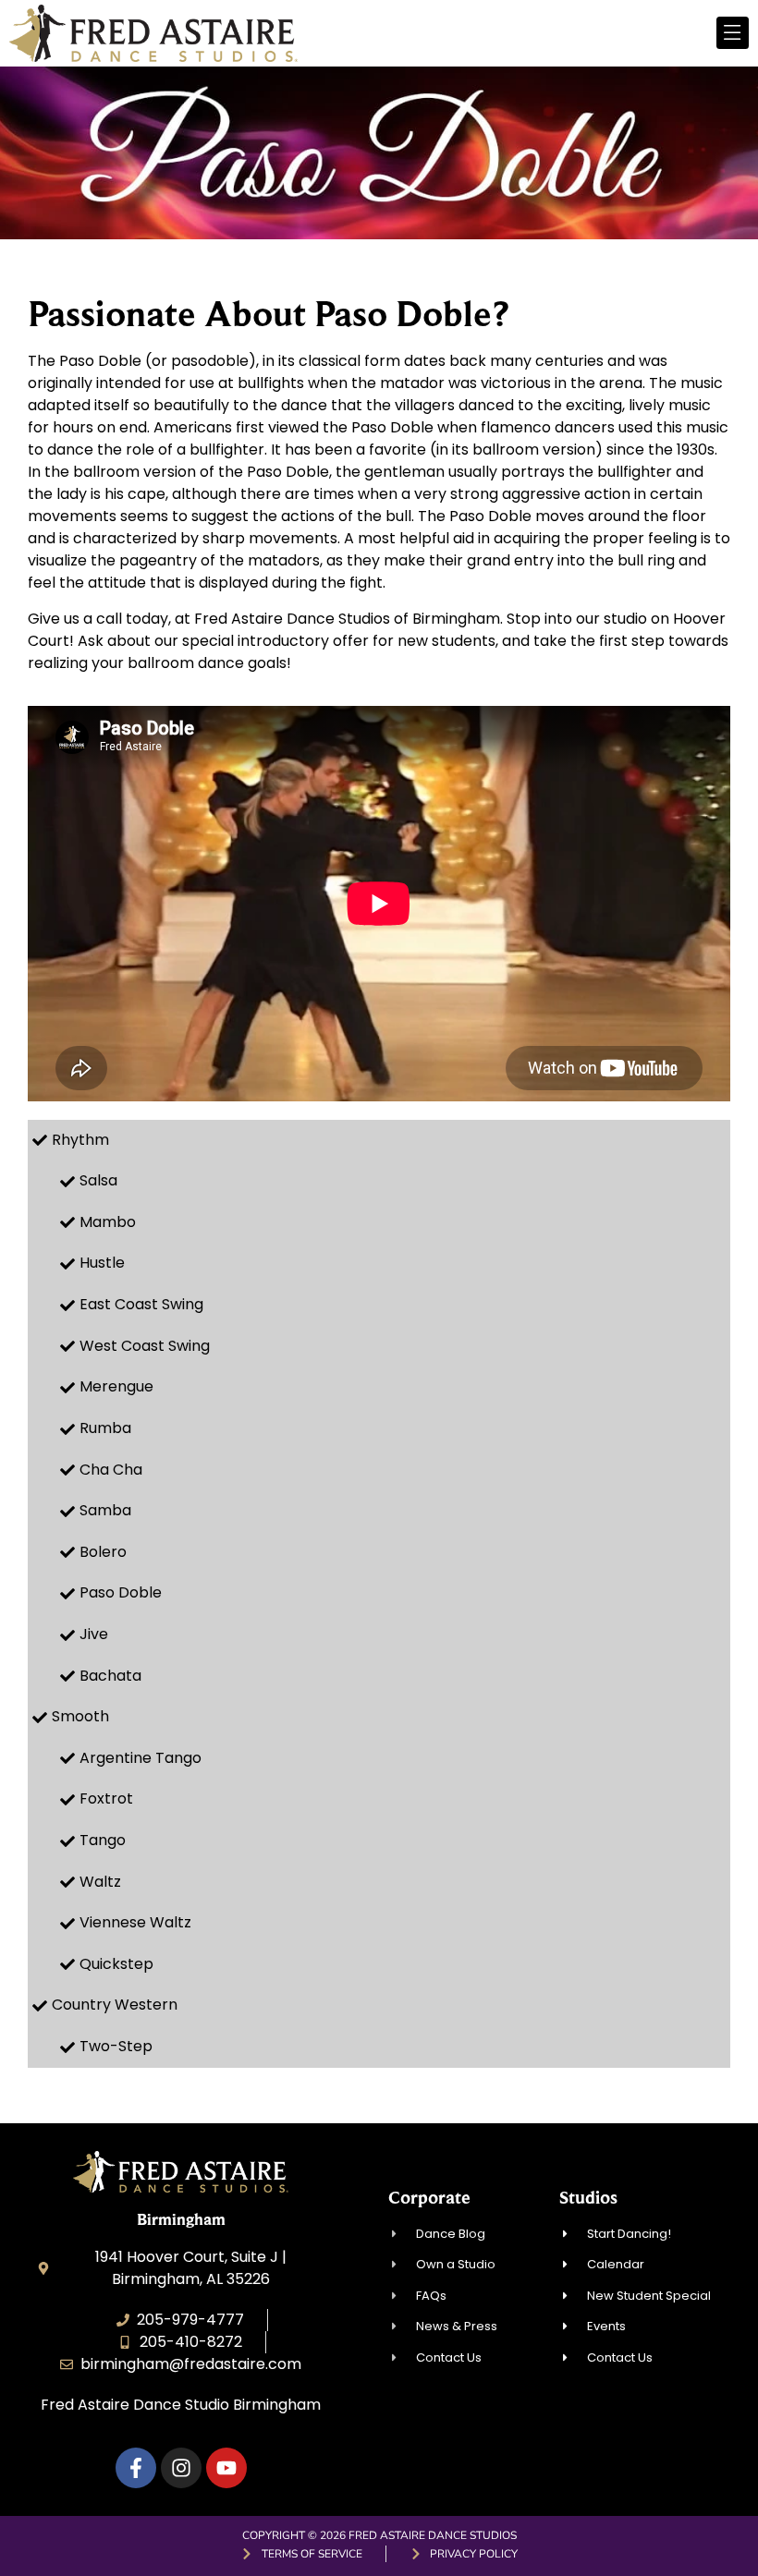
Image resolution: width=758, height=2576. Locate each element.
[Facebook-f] (136, 2468)
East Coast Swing (141, 1304)
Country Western (115, 2005)
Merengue (116, 1386)
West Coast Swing (145, 1346)
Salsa (98, 1180)
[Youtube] (226, 2468)
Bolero (103, 1552)
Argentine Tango (141, 1758)
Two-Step (116, 2046)
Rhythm (80, 1140)
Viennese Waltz (135, 1922)
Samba (105, 1510)
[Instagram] (181, 2468)
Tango (103, 1840)
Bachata (110, 1676)
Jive (94, 1634)
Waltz (100, 1882)
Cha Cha (111, 1470)
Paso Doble (121, 1592)
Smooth (80, 1716)
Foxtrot (106, 1798)
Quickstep (116, 1964)
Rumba (105, 1428)
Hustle (102, 1263)
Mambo (108, 1222)
